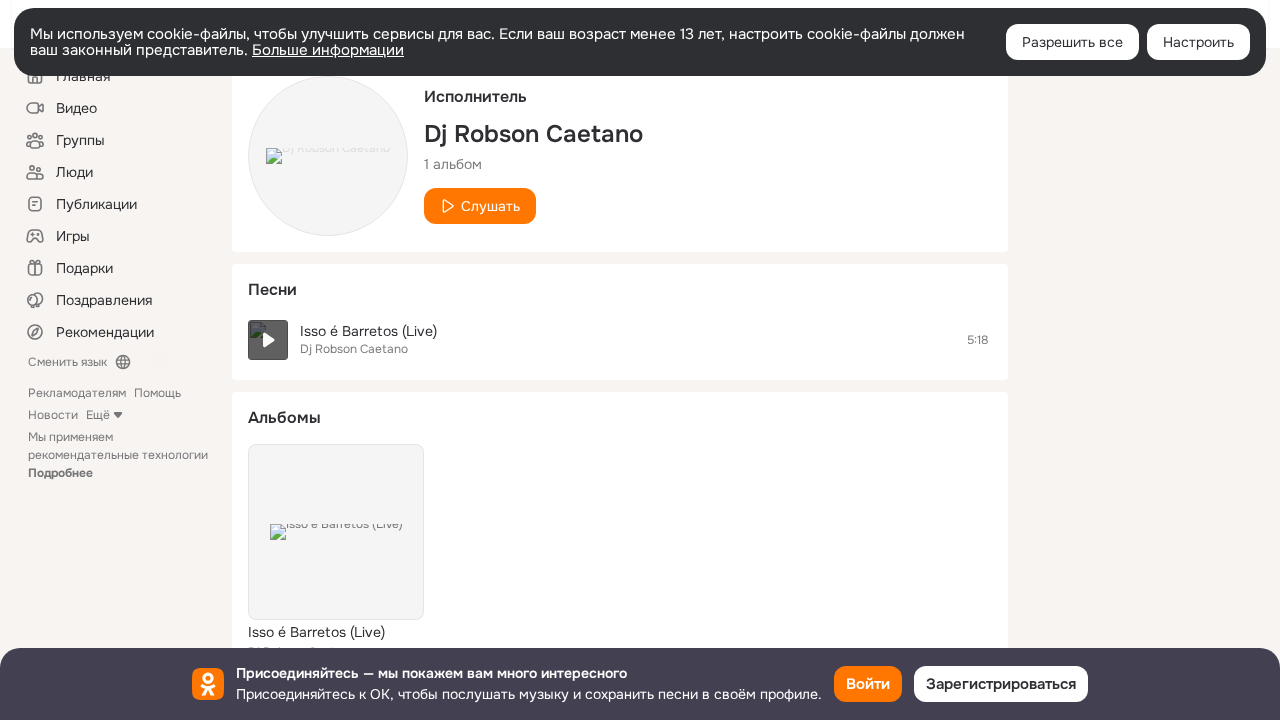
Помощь (157, 393)
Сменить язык (67, 362)
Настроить (1198, 42)
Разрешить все (1072, 42)
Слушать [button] (490, 206)
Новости (53, 415)
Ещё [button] (98, 415)
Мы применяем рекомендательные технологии (118, 455)
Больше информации (328, 50)
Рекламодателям (77, 393)
